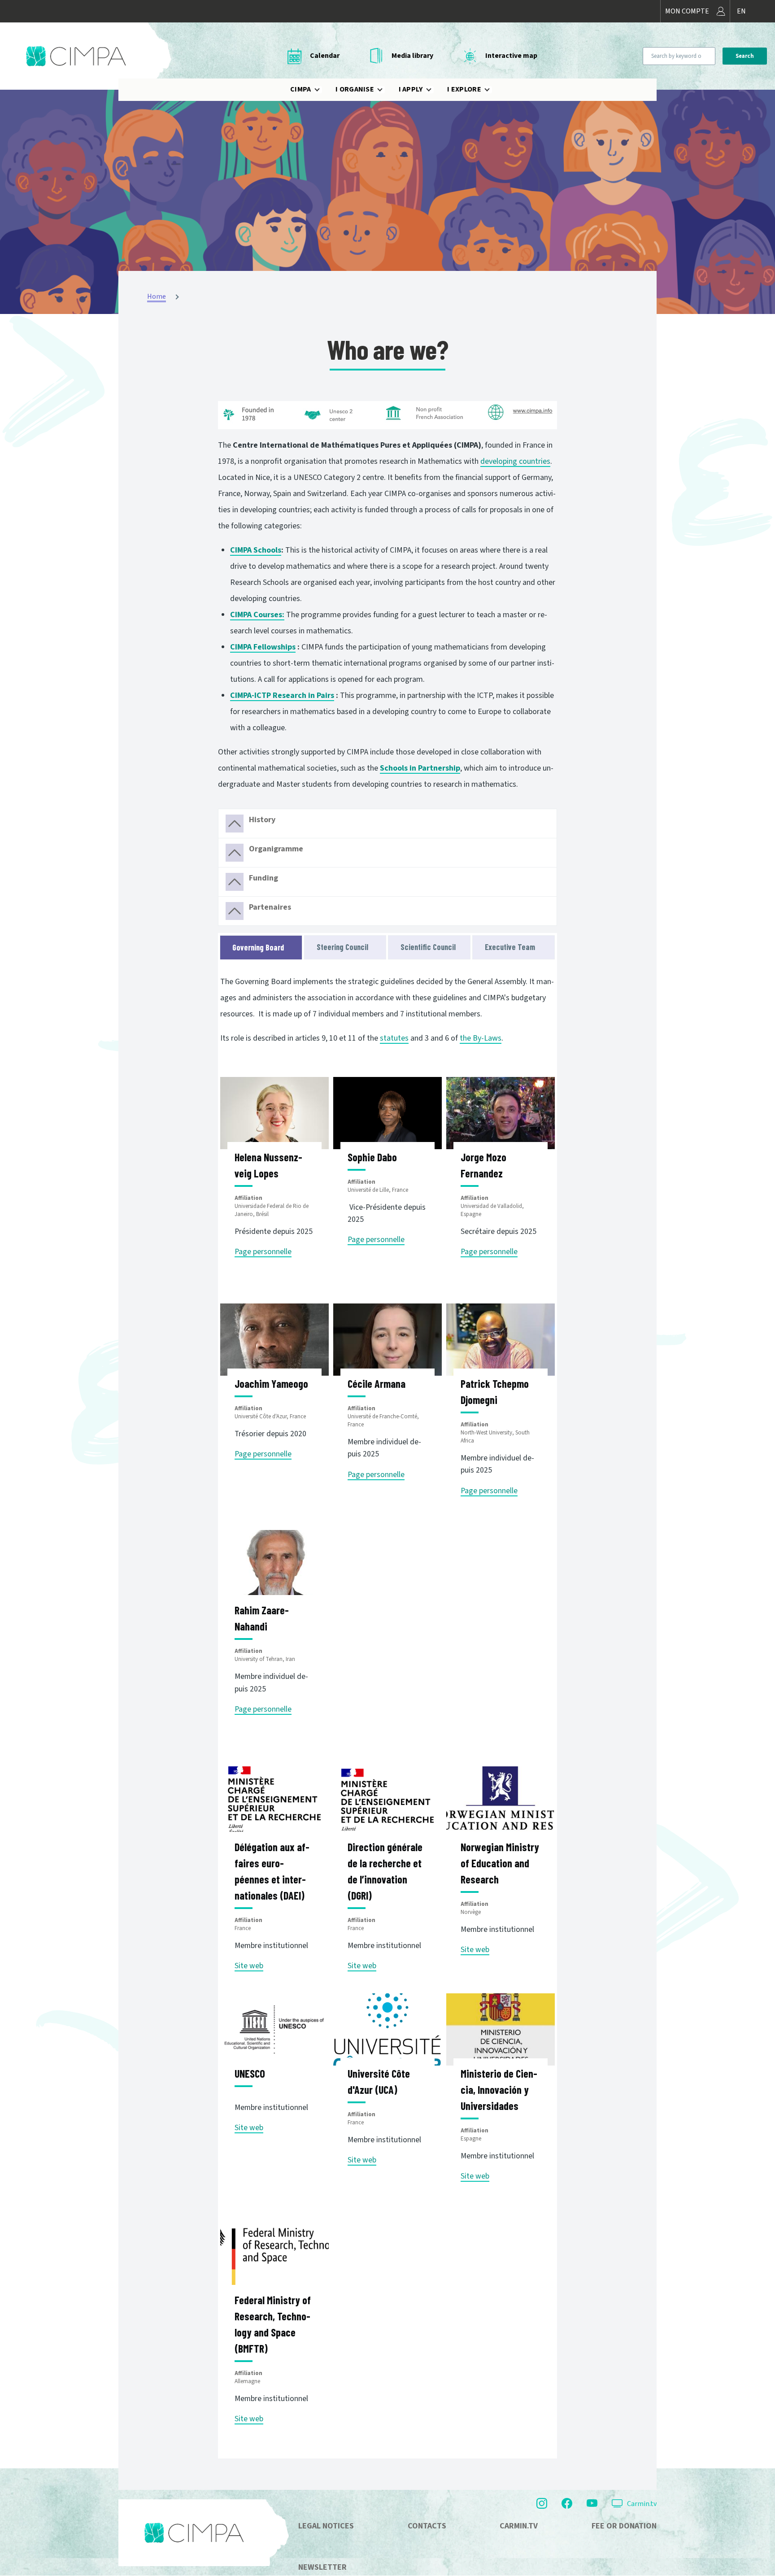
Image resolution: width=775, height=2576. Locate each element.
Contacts (427, 2526)
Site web (249, 1966)
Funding (263, 878)
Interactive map (511, 56)
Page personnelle (263, 1252)
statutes (394, 1038)
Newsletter (322, 2567)
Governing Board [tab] (258, 947)
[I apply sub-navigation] (434, 90)
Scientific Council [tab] (428, 947)
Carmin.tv (642, 2504)
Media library (412, 56)
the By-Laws (481, 1038)
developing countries (515, 461)
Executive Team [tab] (510, 947)
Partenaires (270, 907)
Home (157, 296)
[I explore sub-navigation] (492, 90)
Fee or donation (624, 2526)
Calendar (325, 56)
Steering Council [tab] (342, 947)
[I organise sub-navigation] (385, 90)
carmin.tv (519, 2526)
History (262, 820)
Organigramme (276, 849)
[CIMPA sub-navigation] (322, 90)
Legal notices (326, 2526)
